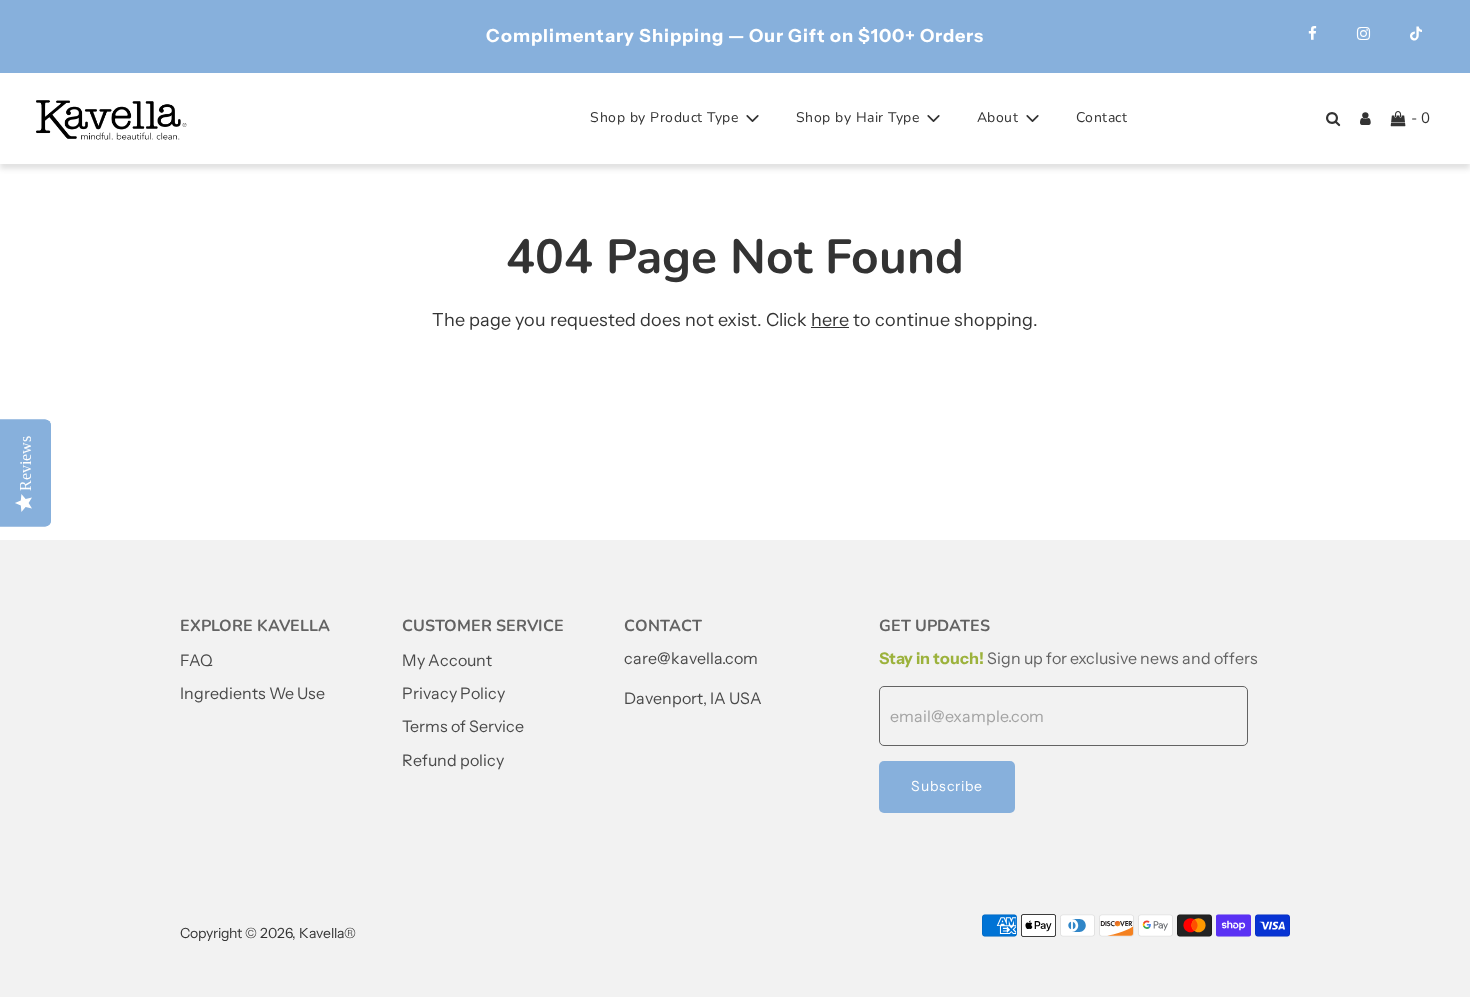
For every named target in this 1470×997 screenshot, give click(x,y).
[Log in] (1365, 118)
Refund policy (453, 760)
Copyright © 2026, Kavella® (268, 933)
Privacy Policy (453, 693)
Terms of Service (463, 726)
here (830, 320)
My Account (447, 660)
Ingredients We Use (252, 693)
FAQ (196, 660)
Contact (1102, 117)
